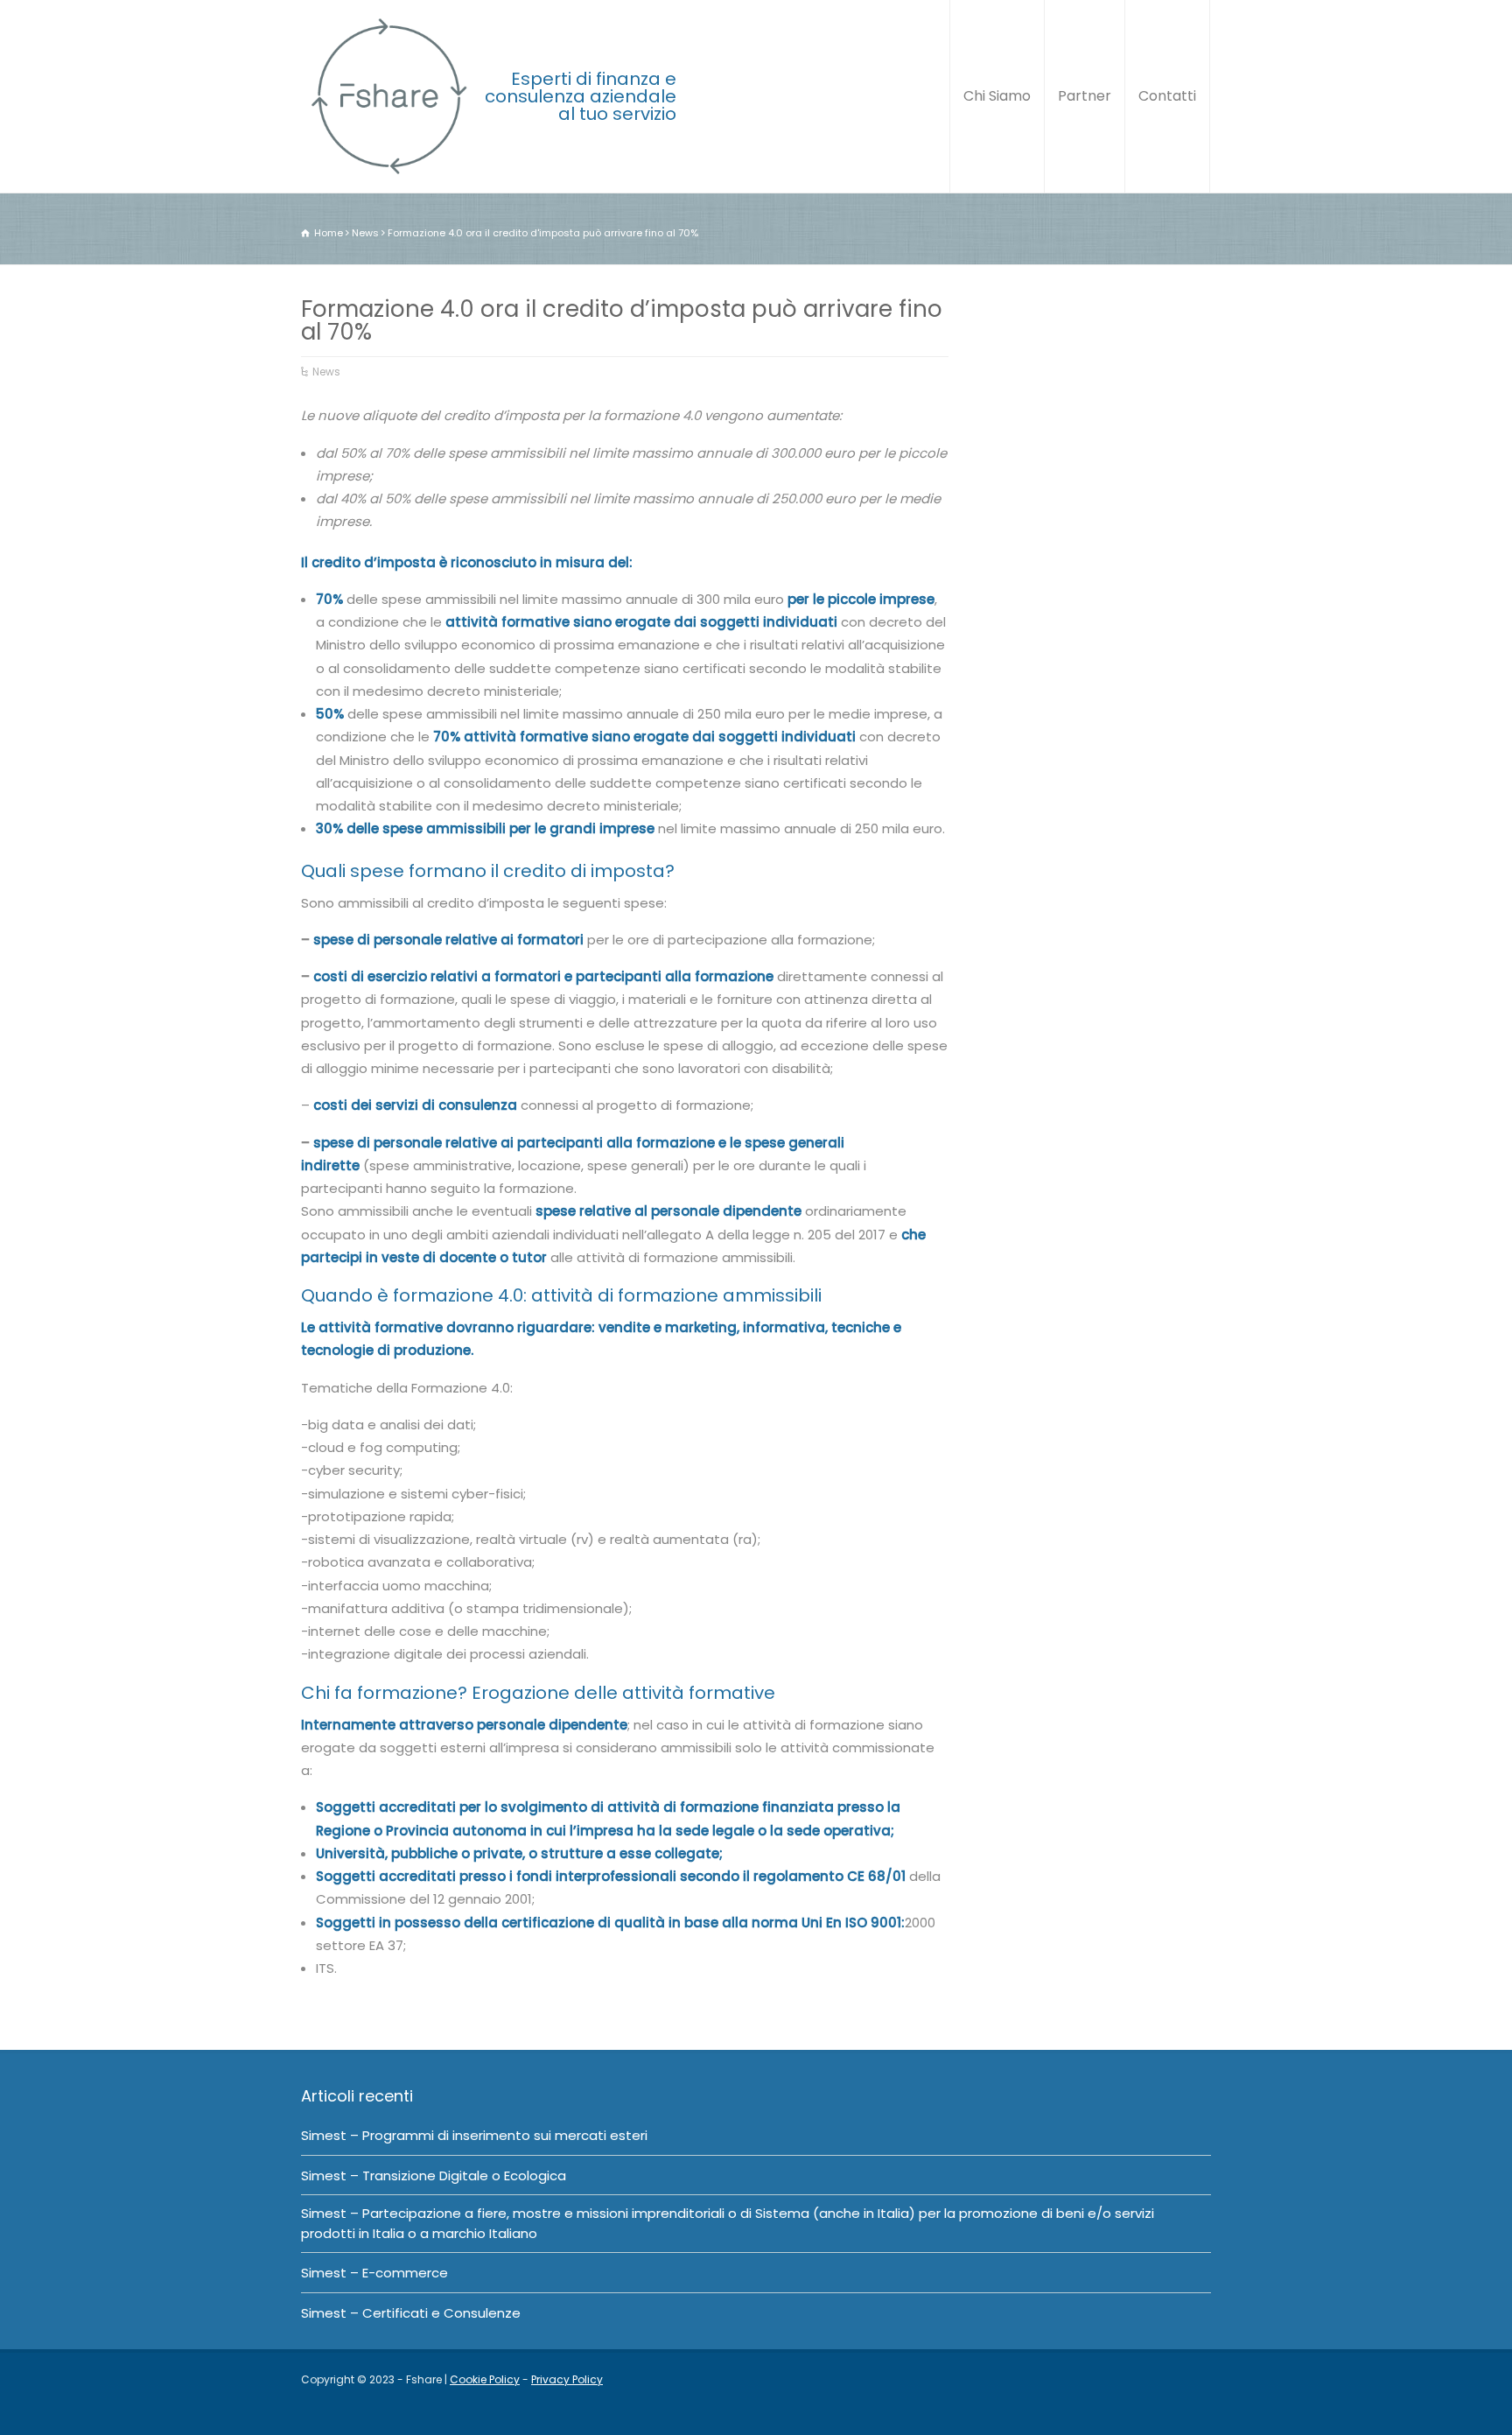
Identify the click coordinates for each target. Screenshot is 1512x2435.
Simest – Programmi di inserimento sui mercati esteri (474, 2135)
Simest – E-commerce (374, 2273)
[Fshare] (388, 96)
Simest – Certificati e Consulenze (411, 2313)
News (326, 372)
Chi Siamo (997, 96)
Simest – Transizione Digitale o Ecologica (434, 2175)
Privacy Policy (567, 2379)
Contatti (1167, 96)
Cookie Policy (485, 2379)
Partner (1085, 96)
